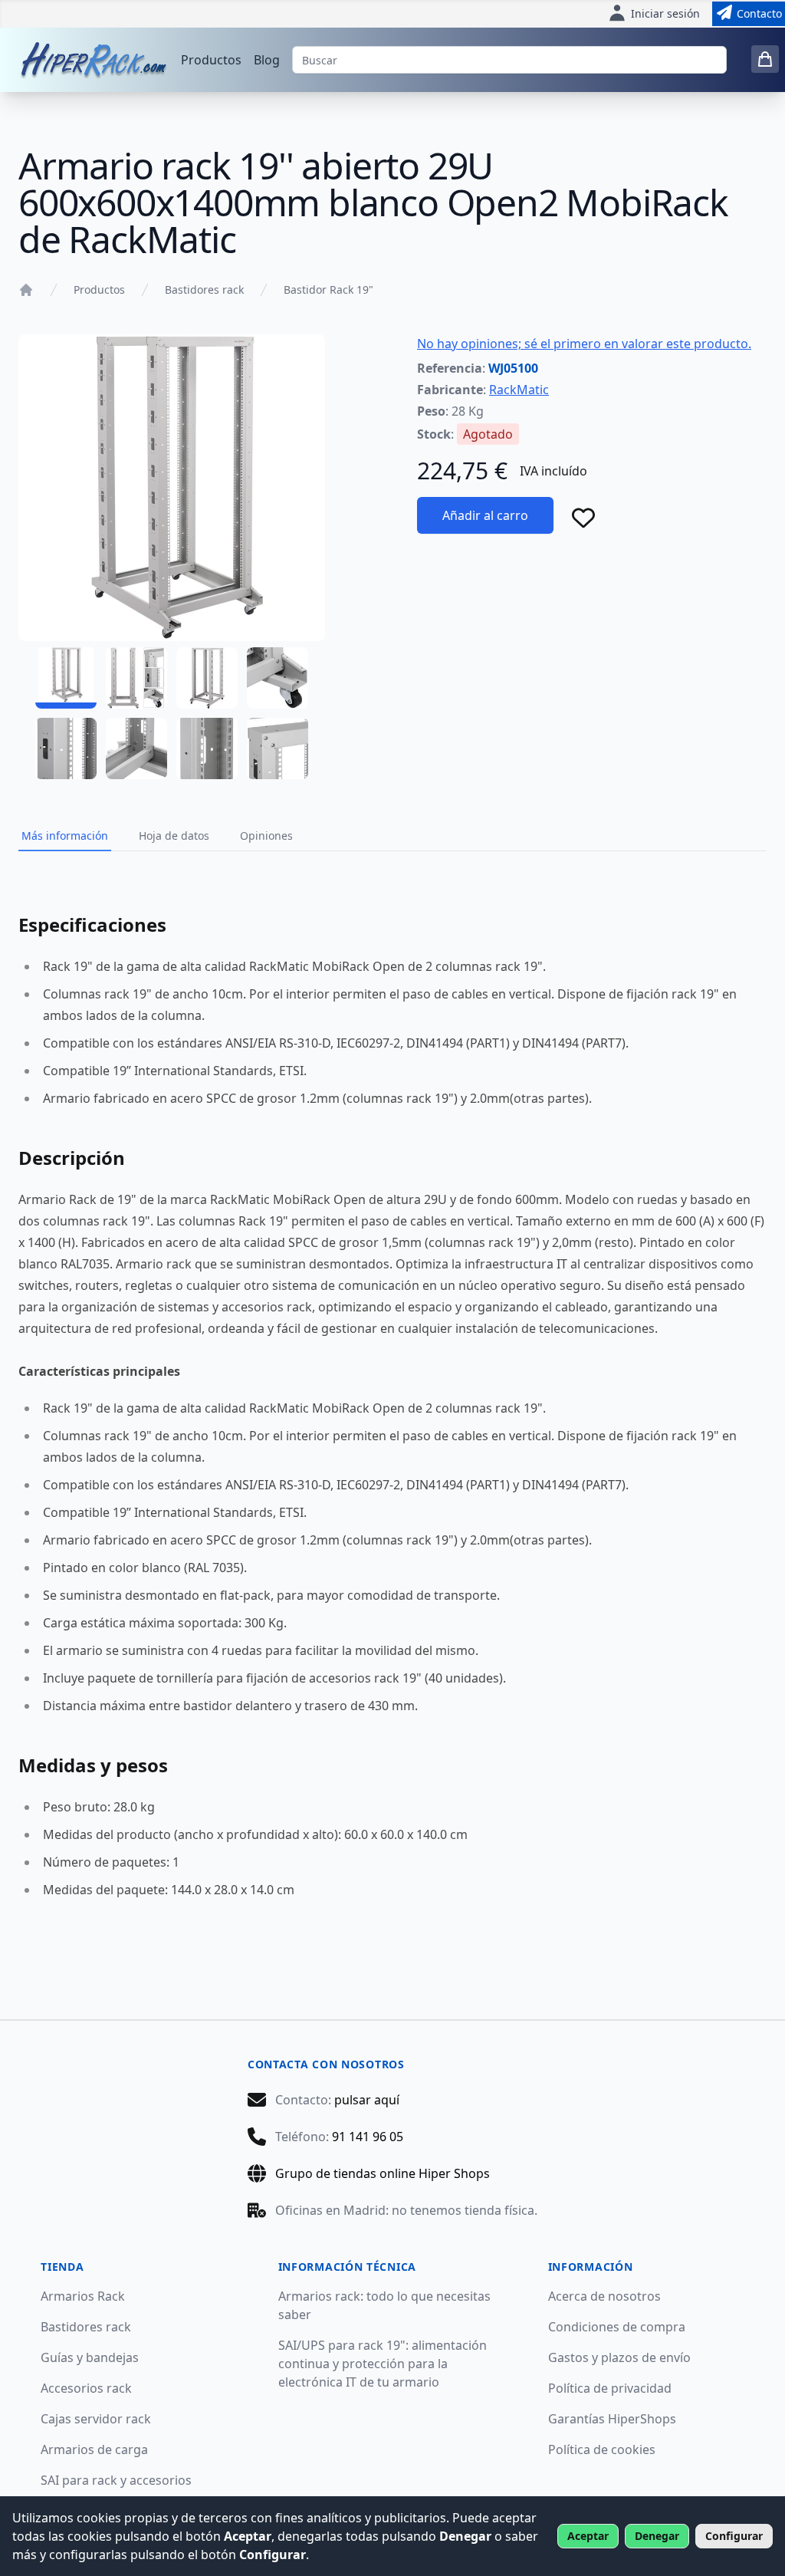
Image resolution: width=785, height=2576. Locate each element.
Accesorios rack (86, 2388)
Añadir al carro (485, 515)
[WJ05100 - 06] (136, 748)
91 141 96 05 (368, 2137)
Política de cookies (602, 2449)
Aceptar (588, 2536)
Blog (267, 60)
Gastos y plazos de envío (619, 2357)
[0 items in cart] (765, 59)
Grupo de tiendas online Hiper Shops (383, 2173)
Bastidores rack (204, 290)
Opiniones (266, 836)
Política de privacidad (610, 2388)
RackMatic (519, 390)
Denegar (657, 2536)
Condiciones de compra (617, 2327)
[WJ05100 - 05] (66, 748)
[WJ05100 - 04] (278, 678)
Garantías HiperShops (612, 2419)
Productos (211, 60)
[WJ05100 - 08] (278, 748)
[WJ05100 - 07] (207, 748)
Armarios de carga (94, 2449)
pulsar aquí (367, 2100)
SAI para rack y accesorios (116, 2480)
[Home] (26, 290)
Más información (65, 836)
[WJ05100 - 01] (66, 678)
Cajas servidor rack (96, 2419)
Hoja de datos (174, 836)
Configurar (734, 2536)
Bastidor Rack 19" (328, 290)
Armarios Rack (83, 2296)
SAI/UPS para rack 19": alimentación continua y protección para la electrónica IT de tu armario (383, 2364)
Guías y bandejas (90, 2357)
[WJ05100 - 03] (207, 678)
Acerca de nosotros (604, 2296)
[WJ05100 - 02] (136, 678)
